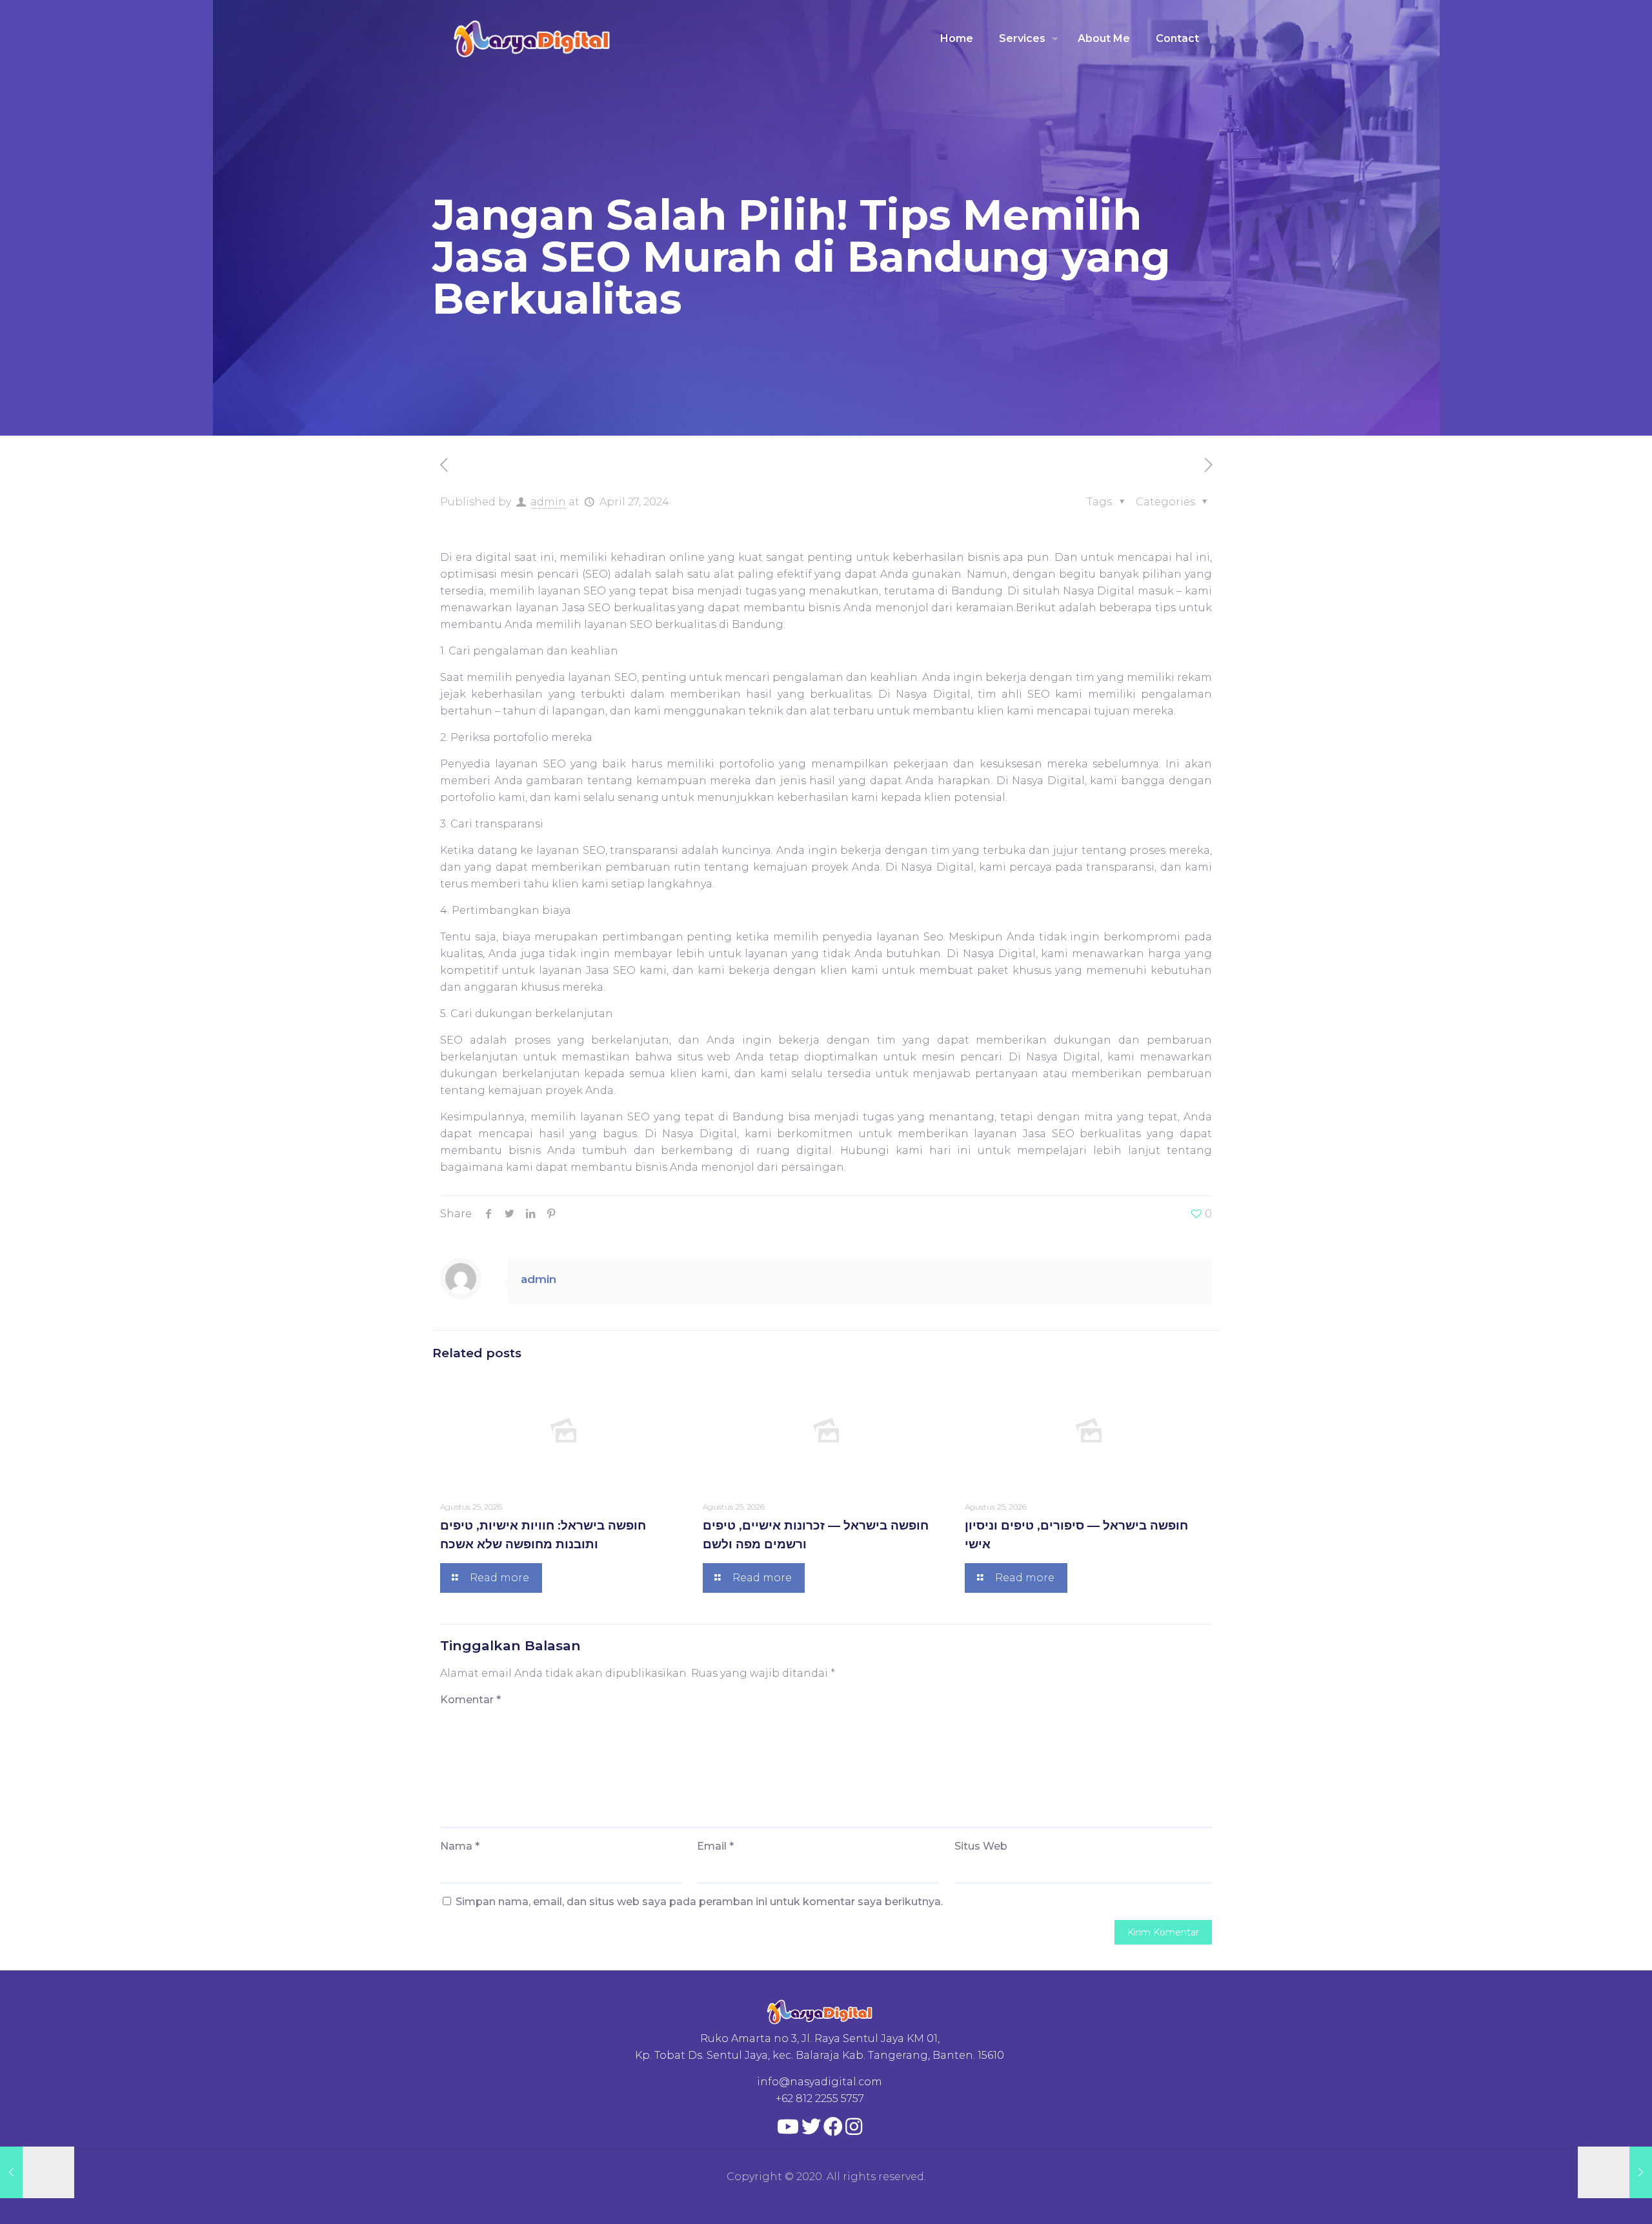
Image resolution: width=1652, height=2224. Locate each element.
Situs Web (981, 1846)
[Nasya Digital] (532, 39)
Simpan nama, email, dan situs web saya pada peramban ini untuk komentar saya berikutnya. (699, 1902)
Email (715, 1846)
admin (548, 502)
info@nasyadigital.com (820, 2082)
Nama (460, 1846)
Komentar (470, 1700)
